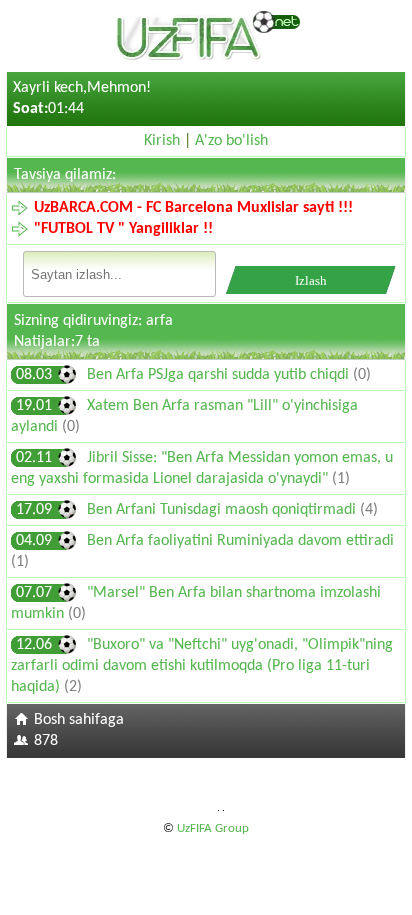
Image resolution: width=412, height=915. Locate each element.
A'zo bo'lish (231, 141)
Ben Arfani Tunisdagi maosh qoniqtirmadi (223, 510)
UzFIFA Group (213, 828)
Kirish (162, 141)
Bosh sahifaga (79, 720)
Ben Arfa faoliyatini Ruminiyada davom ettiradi (240, 541)
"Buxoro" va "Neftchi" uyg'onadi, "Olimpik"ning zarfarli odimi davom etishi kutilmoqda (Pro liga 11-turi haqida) (202, 666)
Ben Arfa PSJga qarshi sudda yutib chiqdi (220, 375)
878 (46, 741)
